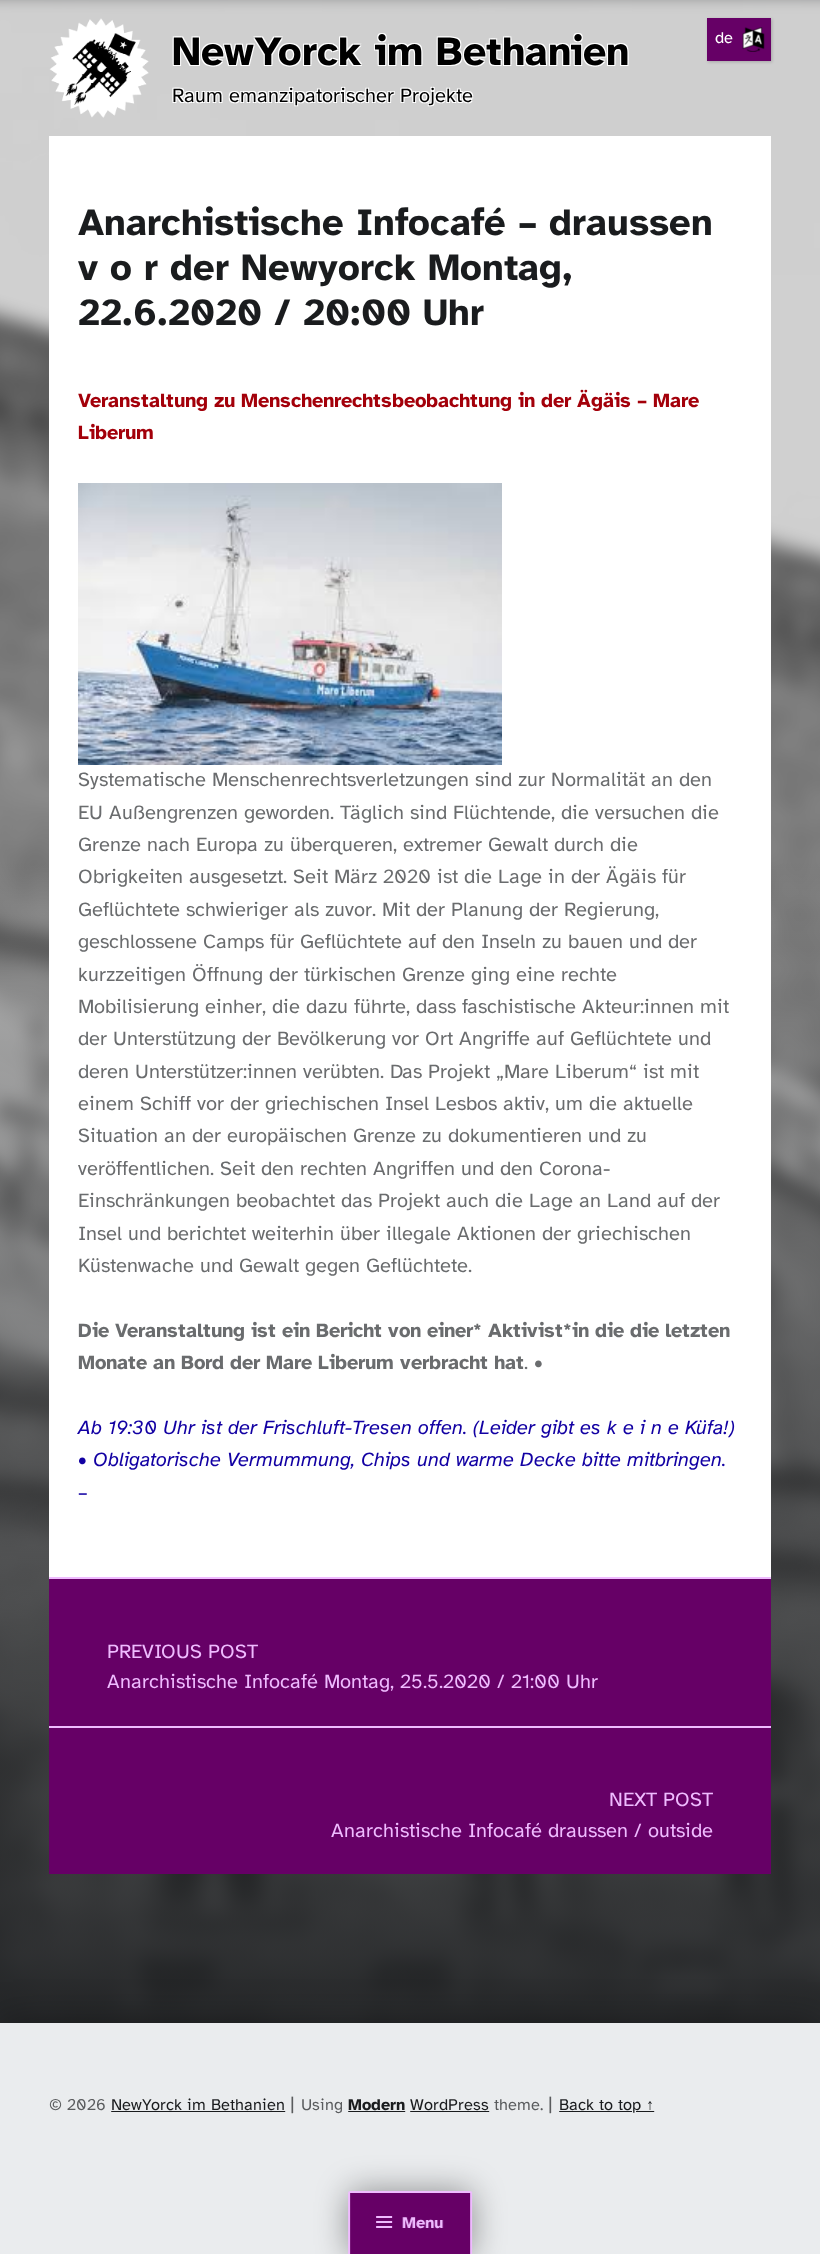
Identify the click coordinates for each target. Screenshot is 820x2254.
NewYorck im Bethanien (400, 53)
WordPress (449, 2105)
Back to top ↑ (606, 2105)
